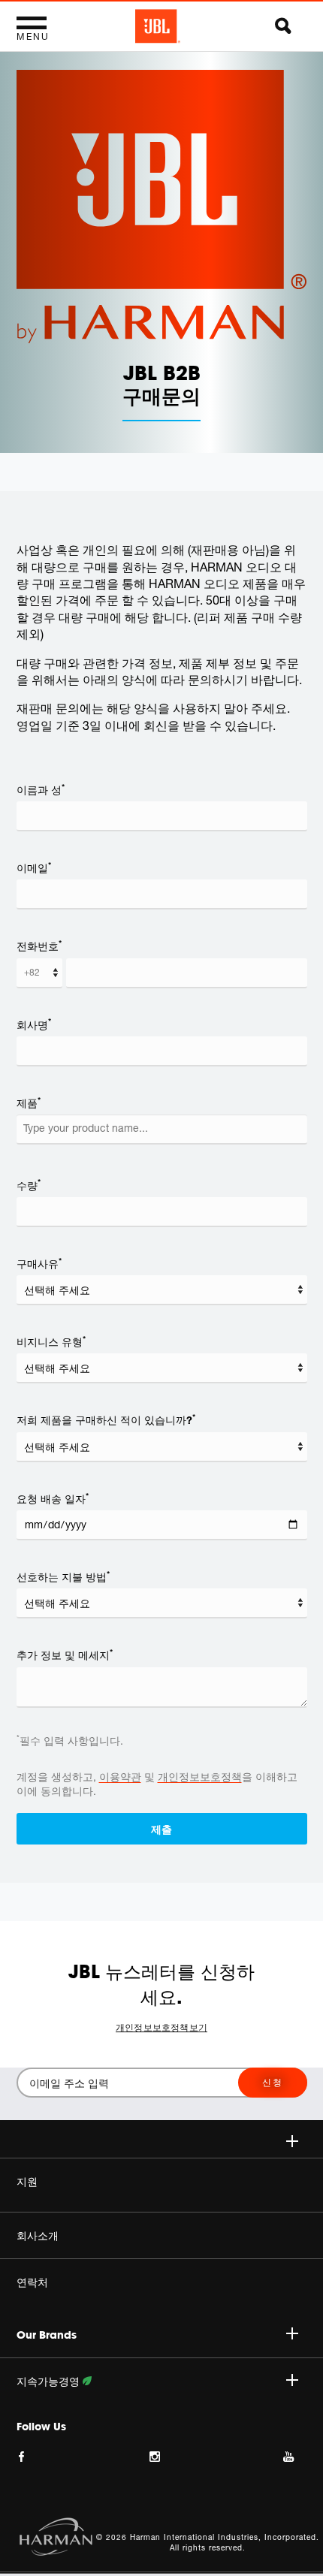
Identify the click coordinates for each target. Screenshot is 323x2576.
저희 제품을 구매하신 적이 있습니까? (106, 1419)
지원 (27, 2182)
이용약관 (120, 1777)
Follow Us (41, 2427)
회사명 (34, 1024)
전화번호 (39, 946)
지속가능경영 (50, 2381)
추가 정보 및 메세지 (65, 1654)
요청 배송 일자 (53, 1498)
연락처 (32, 2282)
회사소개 (38, 2236)
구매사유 (39, 1263)
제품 (29, 1102)
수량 (29, 1185)
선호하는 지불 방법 (63, 1576)
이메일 (34, 867)
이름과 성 (41, 789)
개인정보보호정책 (200, 1777)
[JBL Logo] (158, 26)
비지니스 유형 (51, 1341)
